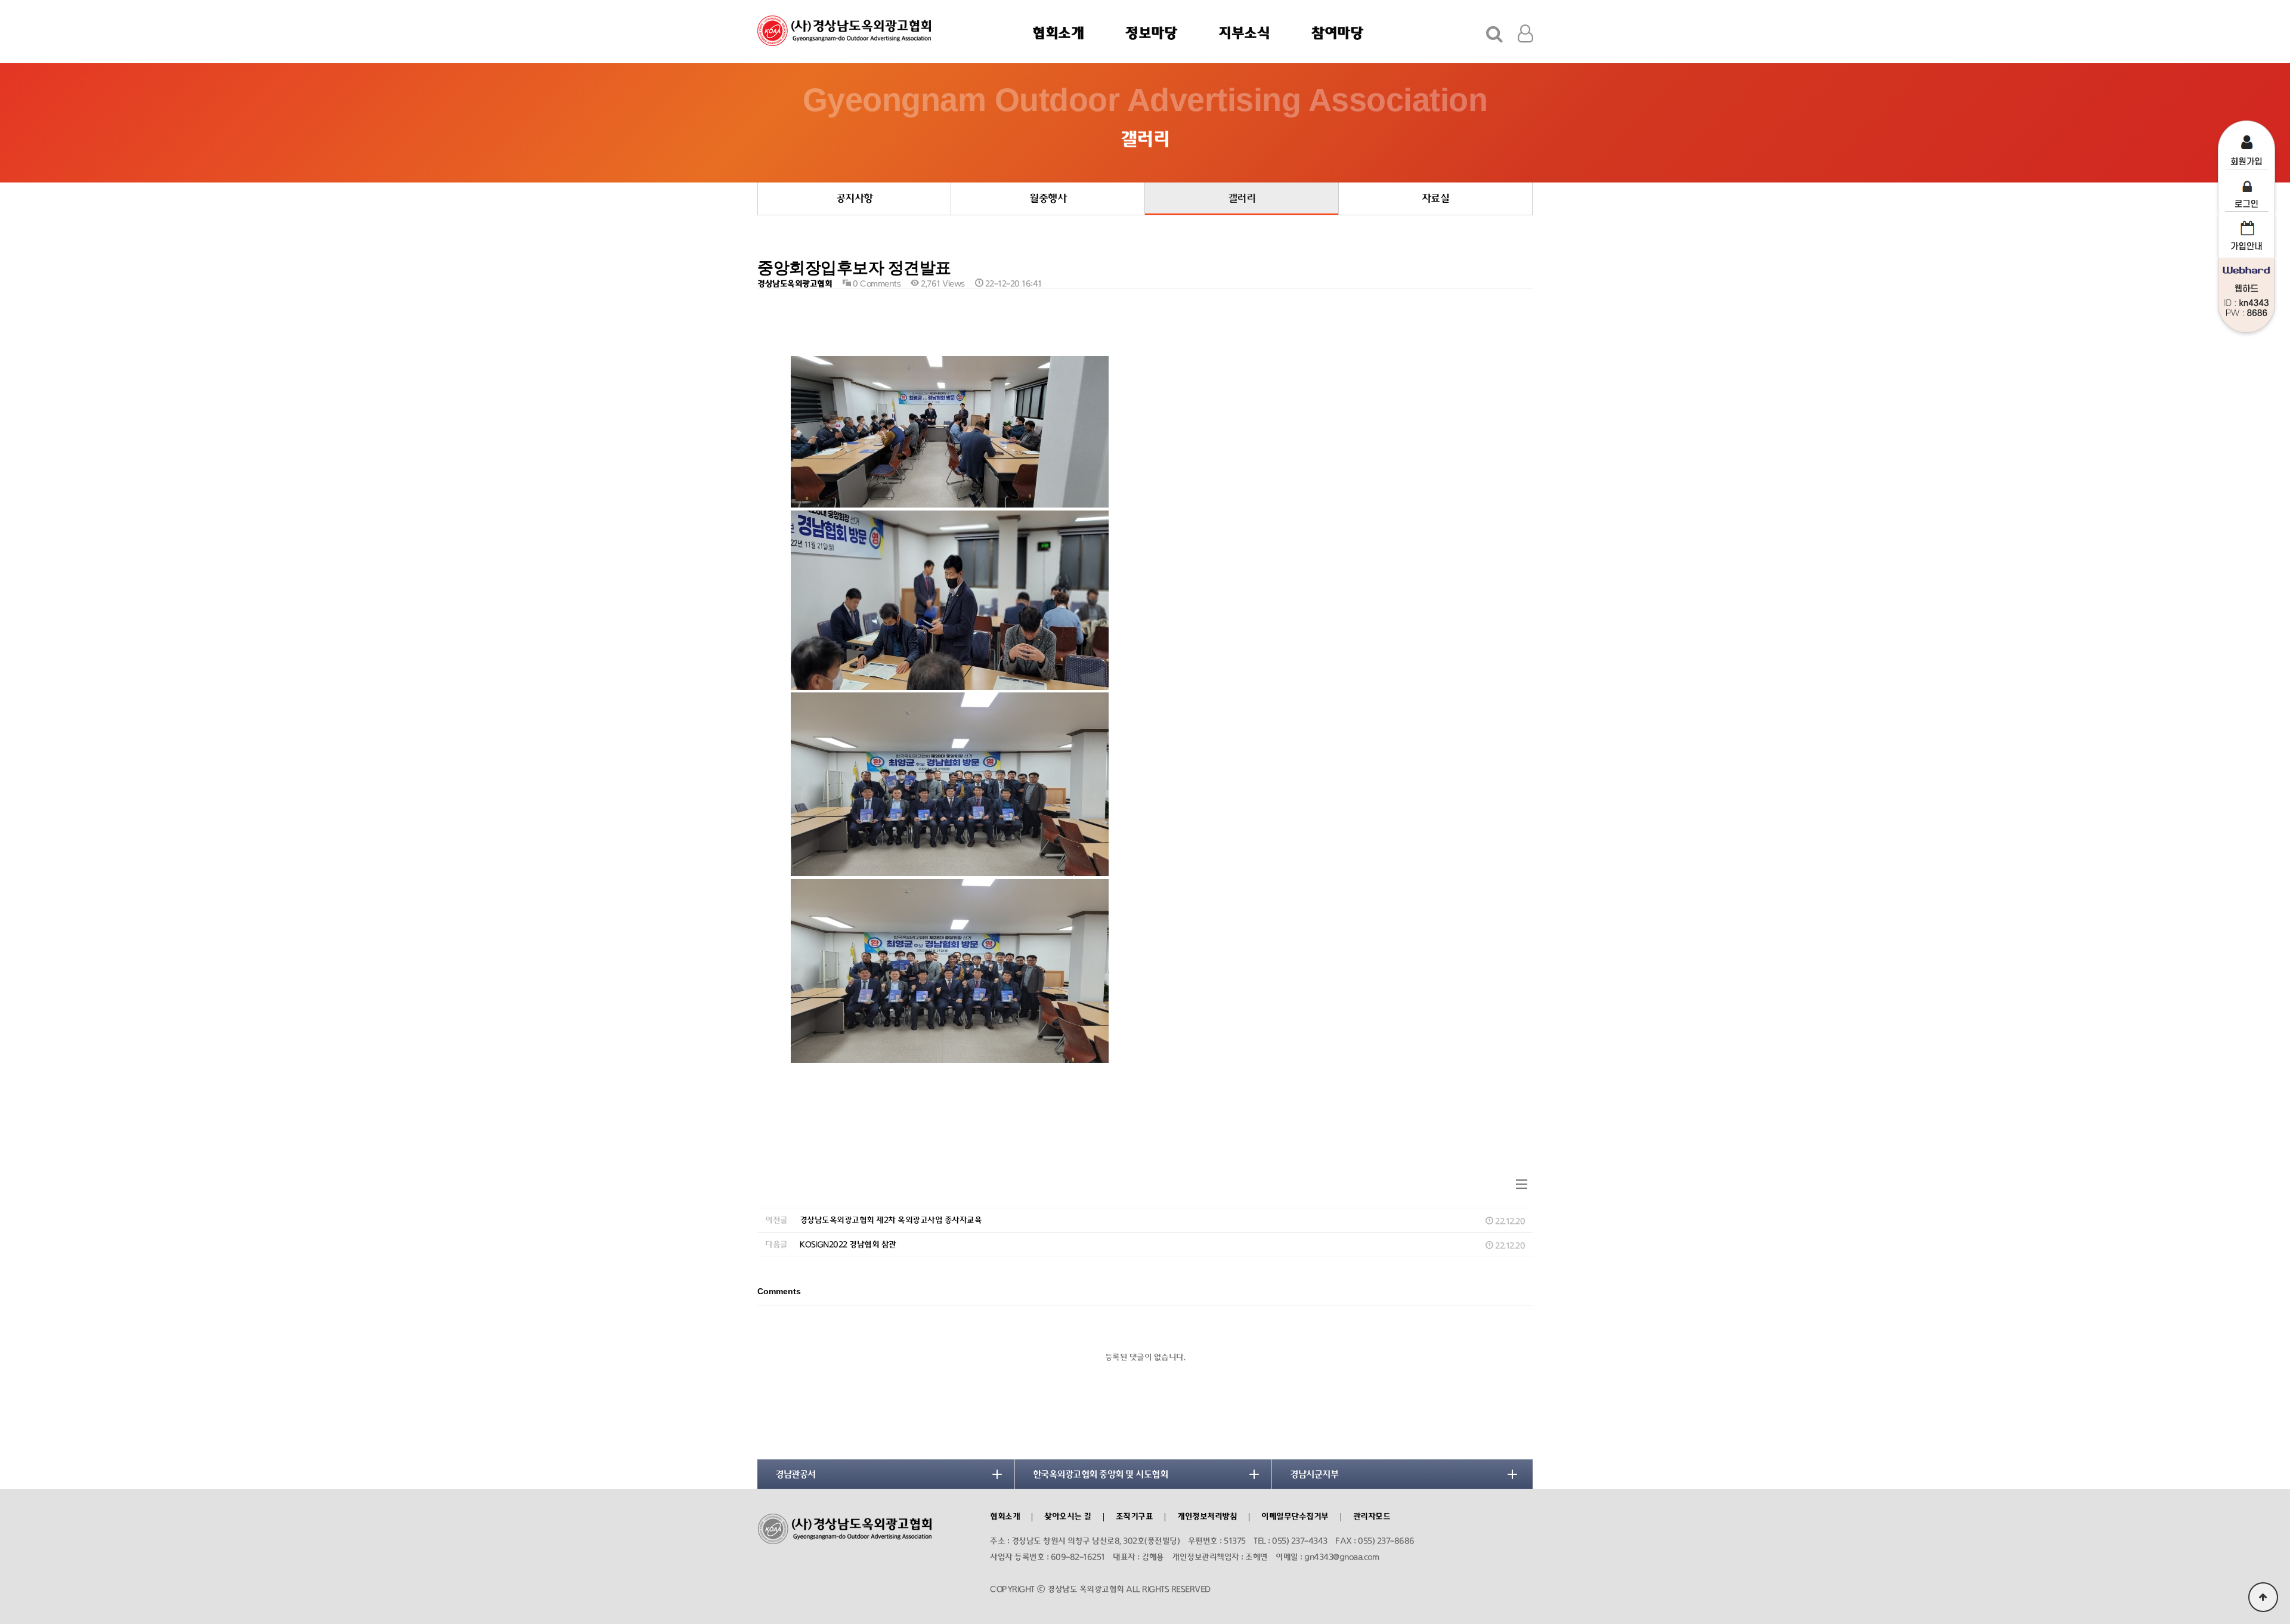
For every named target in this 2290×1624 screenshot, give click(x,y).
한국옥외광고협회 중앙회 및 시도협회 (1101, 1474)
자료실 (1436, 199)
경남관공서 (796, 1474)
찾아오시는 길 (1068, 1517)
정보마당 (1151, 33)
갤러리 (1242, 199)
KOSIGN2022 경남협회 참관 (848, 1245)
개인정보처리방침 (1207, 1517)
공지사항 (855, 199)
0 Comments (875, 284)
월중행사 (1048, 199)
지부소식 (1244, 33)
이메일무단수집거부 (1295, 1517)
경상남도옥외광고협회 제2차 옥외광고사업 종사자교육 (891, 1220)
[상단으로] (2263, 1597)
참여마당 (1337, 33)
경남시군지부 (1314, 1474)
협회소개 (1058, 33)
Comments (779, 1292)
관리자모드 (1372, 1517)
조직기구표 (1135, 1517)
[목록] (1522, 1185)
